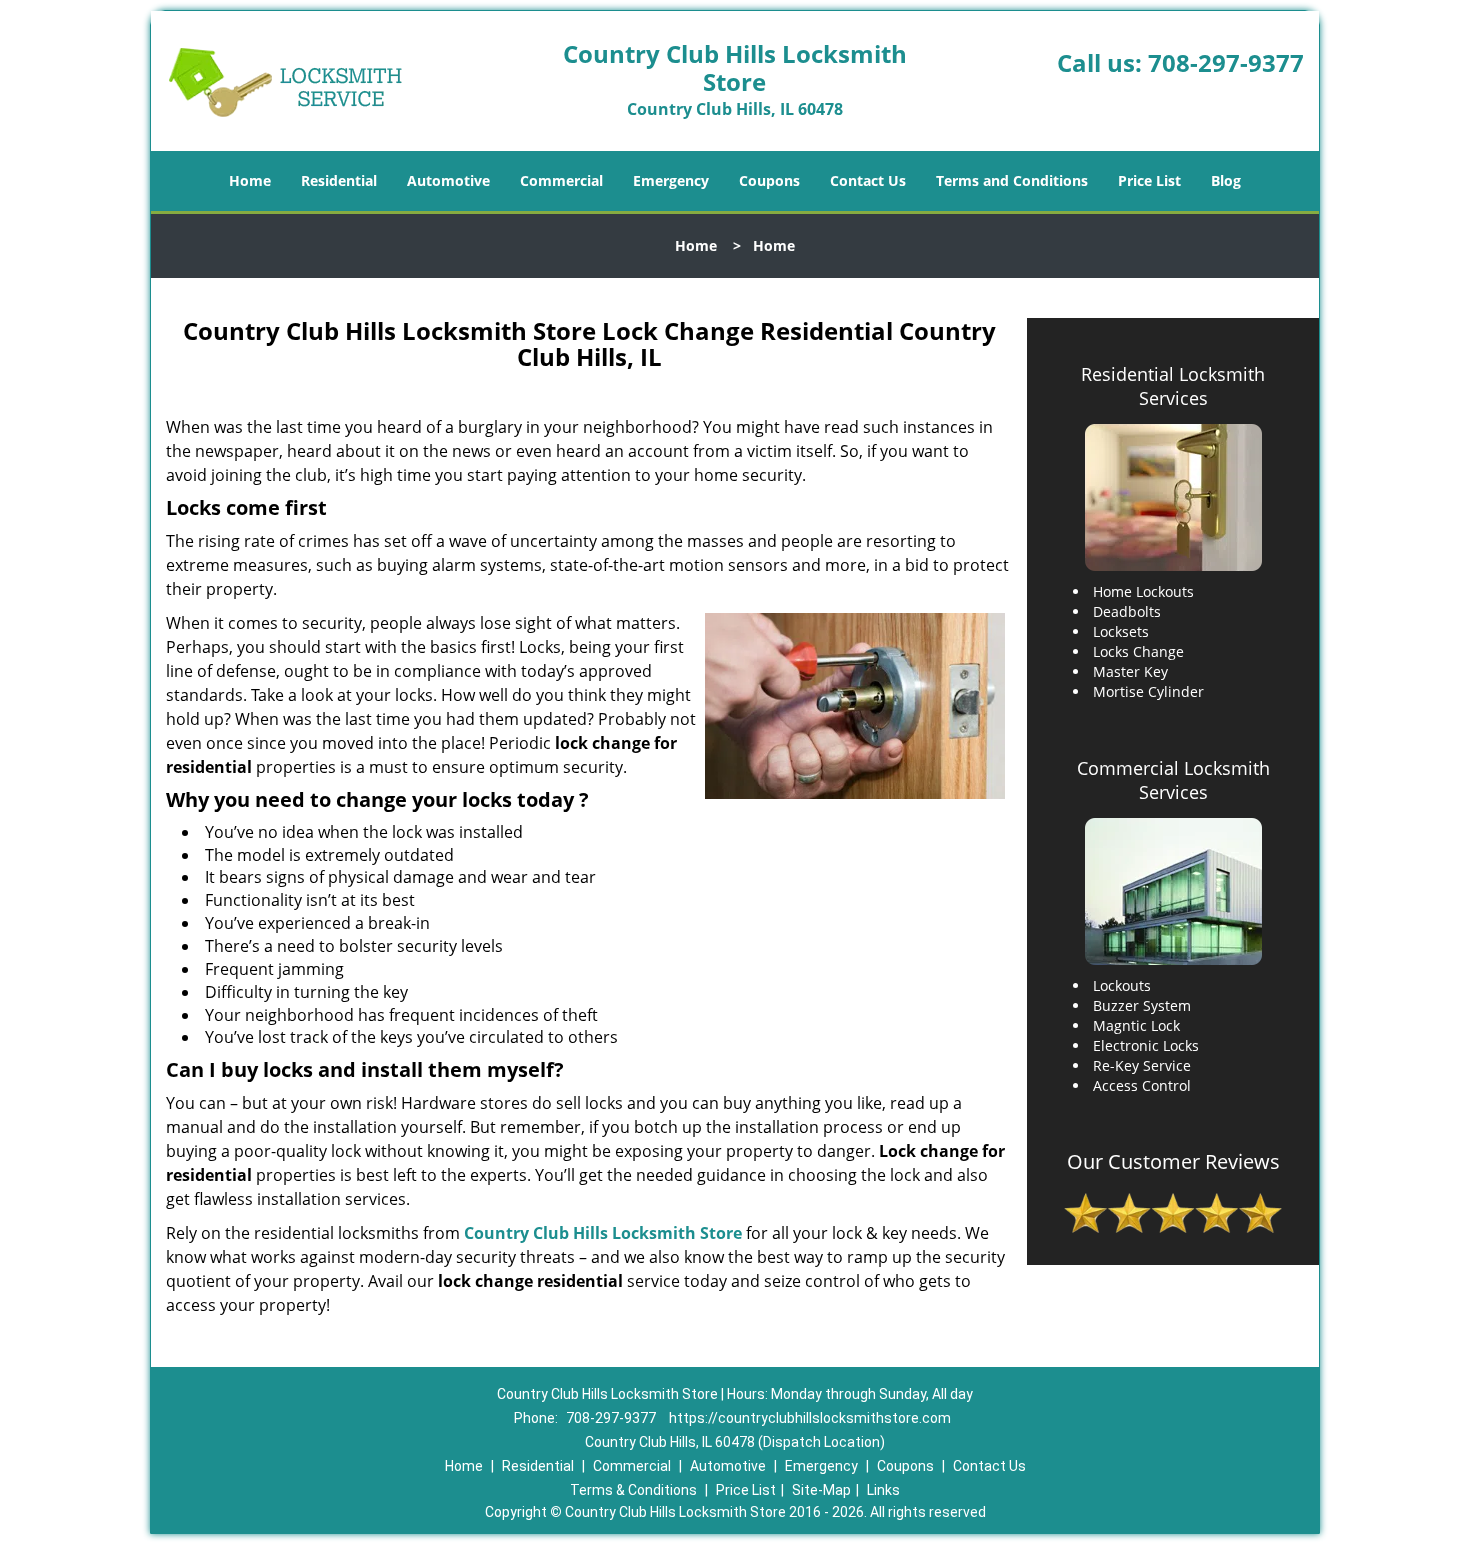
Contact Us (868, 180)
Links (883, 1490)
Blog (1226, 180)
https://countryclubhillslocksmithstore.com (810, 1418)
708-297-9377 (1226, 62)
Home (250, 180)
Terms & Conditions (633, 1490)
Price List (1149, 180)
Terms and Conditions (1012, 180)
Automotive (448, 180)
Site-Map (821, 1490)
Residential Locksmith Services (1173, 386)
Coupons (769, 180)
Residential (339, 180)
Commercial (561, 180)
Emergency (671, 180)
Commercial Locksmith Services (1173, 780)
